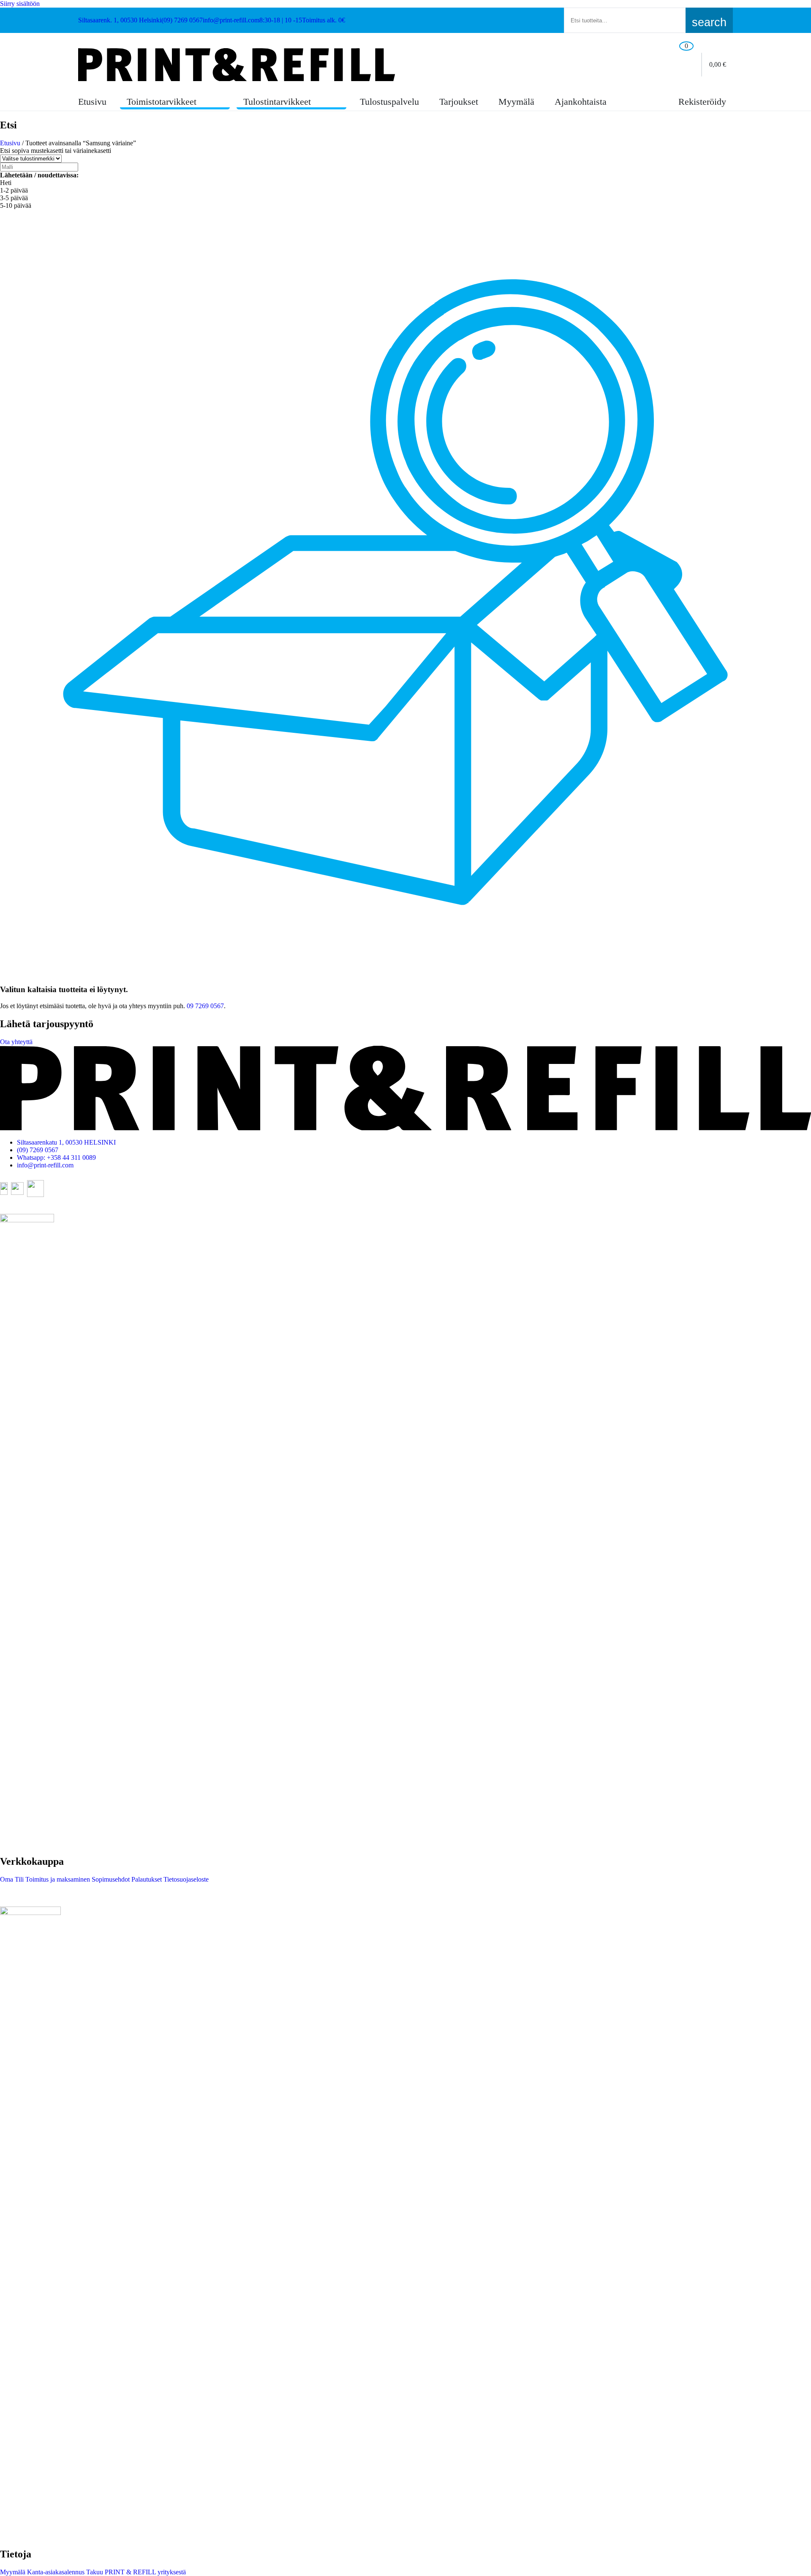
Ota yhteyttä (16, 1042)
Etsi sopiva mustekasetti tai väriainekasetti (56, 151)
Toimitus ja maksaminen (57, 1879)
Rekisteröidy (701, 102)
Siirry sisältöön (20, 4)
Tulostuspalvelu (389, 102)
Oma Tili (12, 1879)
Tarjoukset (459, 102)
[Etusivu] (237, 65)
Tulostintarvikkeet (277, 102)
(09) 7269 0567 (38, 1150)
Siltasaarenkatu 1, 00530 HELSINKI (66, 1142)
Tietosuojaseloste (185, 1879)
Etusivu (92, 102)
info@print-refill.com (45, 1165)
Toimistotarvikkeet (162, 102)
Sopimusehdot (110, 1879)
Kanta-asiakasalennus (55, 2572)
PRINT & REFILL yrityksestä (144, 2572)
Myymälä (516, 102)
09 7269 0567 (205, 1006)
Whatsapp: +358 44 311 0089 (56, 1157)
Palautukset (146, 1879)
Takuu (94, 2572)
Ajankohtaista (581, 102)
